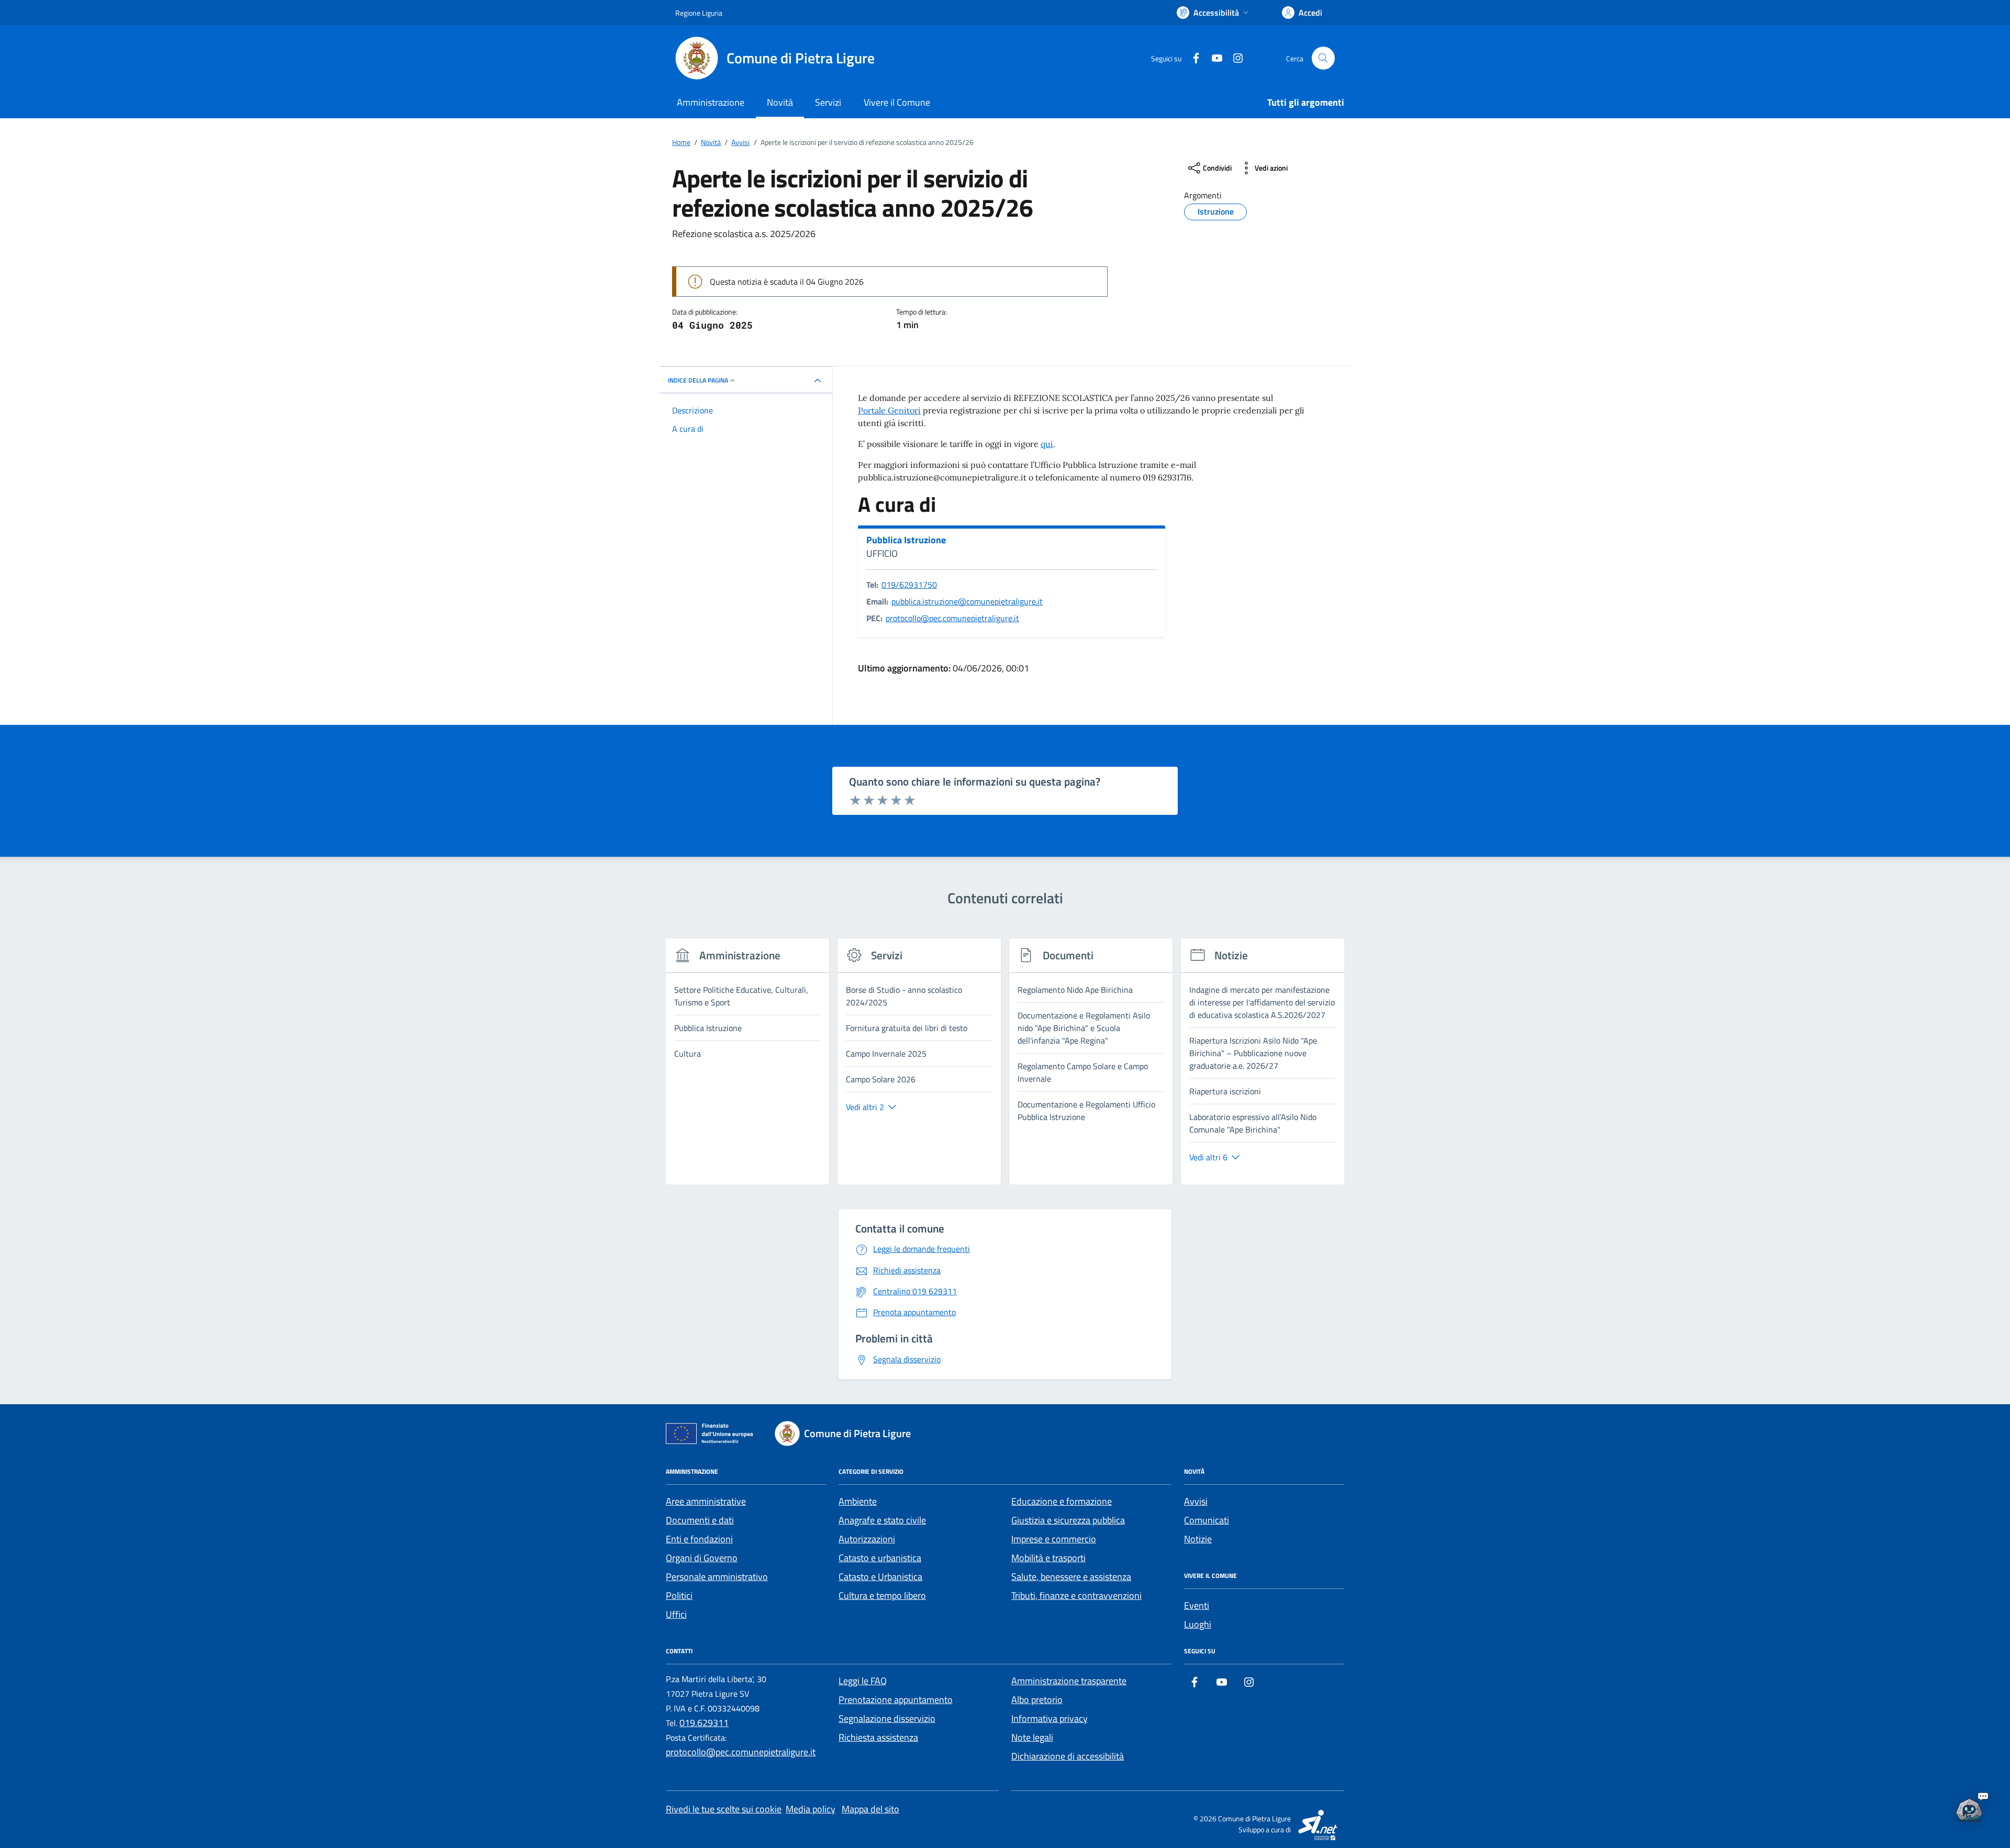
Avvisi (1196, 1501)
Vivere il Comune (897, 102)
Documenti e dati (700, 1520)
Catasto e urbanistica (880, 1558)
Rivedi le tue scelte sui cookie (724, 1809)
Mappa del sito (870, 1809)
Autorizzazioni (867, 1539)
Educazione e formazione (1062, 1501)
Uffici (676, 1614)
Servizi (828, 102)
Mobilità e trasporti (1048, 1558)
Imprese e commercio (1054, 1539)
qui (1047, 444)
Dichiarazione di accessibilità (1068, 1756)
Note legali (1032, 1737)
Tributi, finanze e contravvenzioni (1076, 1595)
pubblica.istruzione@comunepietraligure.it (967, 601)
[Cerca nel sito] (1323, 58)
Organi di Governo (702, 1558)
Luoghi (1198, 1624)
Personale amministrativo (717, 1577)
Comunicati (1207, 1520)
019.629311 (704, 1723)
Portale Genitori (889, 410)
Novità (780, 102)
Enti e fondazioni (699, 1539)
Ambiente (858, 1501)
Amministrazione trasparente (1069, 1681)
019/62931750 (909, 585)
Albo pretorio (1037, 1700)
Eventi (1197, 1605)
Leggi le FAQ (863, 1681)
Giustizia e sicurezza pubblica (1068, 1520)
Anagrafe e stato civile (882, 1520)
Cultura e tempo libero (882, 1595)
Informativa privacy (1049, 1718)
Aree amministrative (706, 1501)
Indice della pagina (698, 380)
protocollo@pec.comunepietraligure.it (952, 618)
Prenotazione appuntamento (896, 1700)
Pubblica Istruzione (906, 540)
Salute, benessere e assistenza (1071, 1577)
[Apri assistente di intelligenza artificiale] (1969, 1807)
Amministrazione (711, 102)
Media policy (811, 1809)
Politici (679, 1595)
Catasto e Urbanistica (880, 1577)
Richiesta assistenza (878, 1737)
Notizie (1198, 1539)
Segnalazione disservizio (887, 1718)
